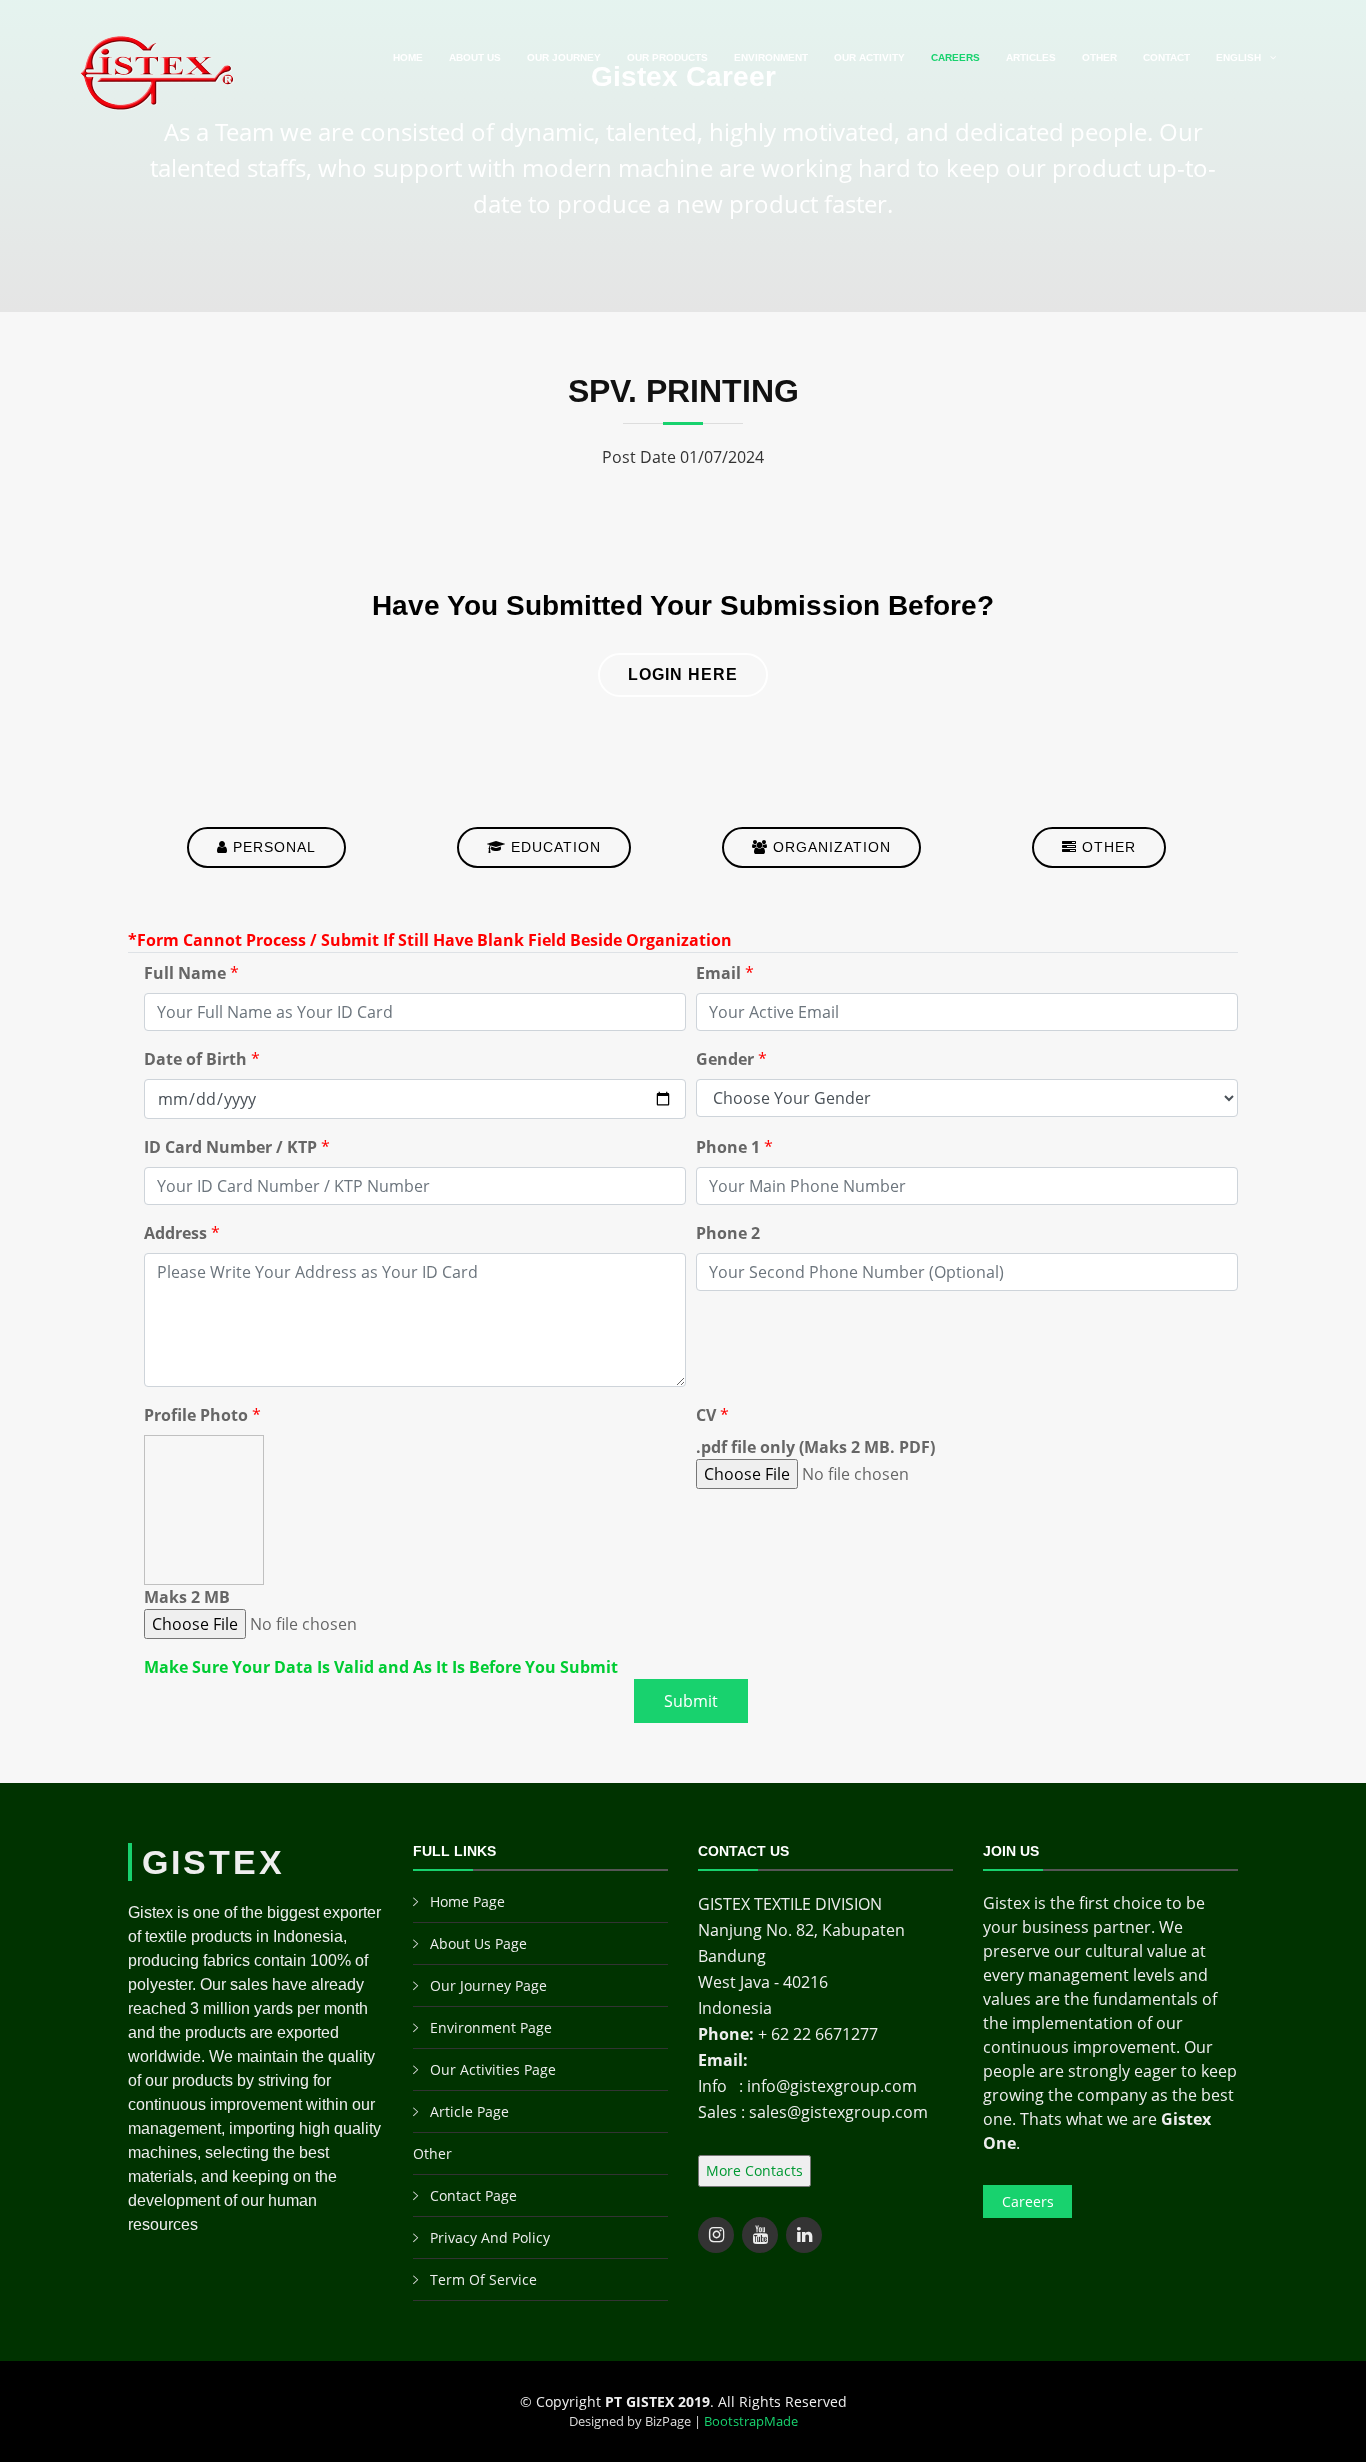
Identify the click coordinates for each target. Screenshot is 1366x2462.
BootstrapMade (751, 2421)
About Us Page (478, 1943)
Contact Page (473, 2195)
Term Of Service (483, 2279)
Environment (771, 57)
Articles (1031, 57)
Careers (955, 57)
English (1238, 57)
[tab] (267, 842)
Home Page (467, 1901)
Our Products (667, 57)
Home (408, 57)
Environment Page (491, 2027)
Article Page (469, 2111)
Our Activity (869, 57)
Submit (691, 1701)
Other (1099, 57)
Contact (1166, 57)
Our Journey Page (488, 1985)
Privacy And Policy (490, 2237)
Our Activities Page (493, 2069)
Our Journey (564, 57)
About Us (475, 57)
